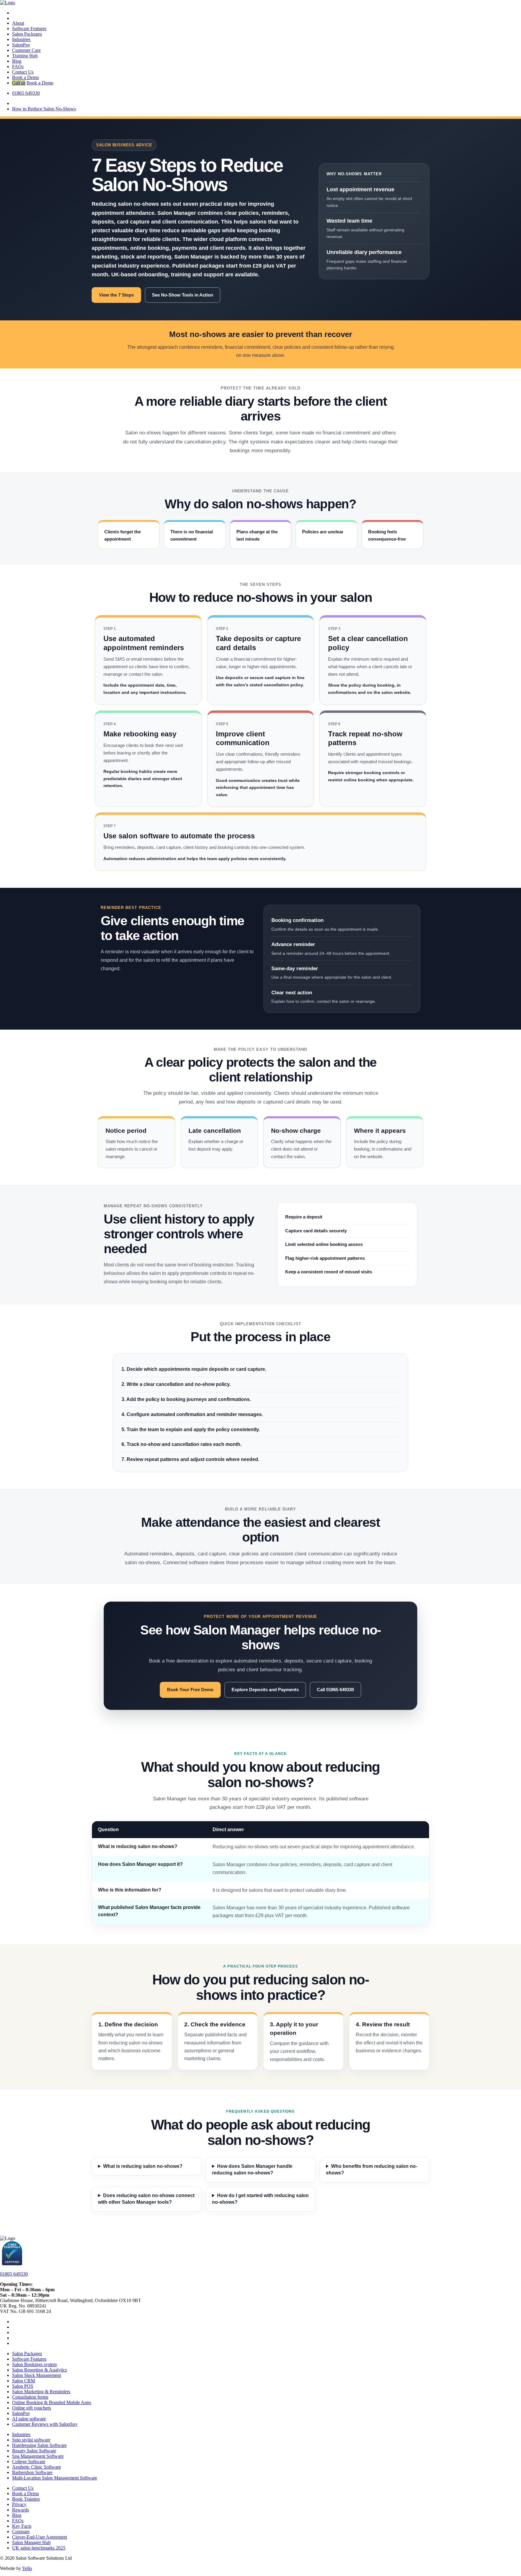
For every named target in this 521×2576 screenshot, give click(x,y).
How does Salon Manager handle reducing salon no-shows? (252, 2169)
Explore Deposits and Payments (265, 1690)
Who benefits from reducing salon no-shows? (372, 2169)
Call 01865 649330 (335, 1690)
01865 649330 (14, 2274)
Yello (27, 2568)
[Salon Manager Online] (8, 3)
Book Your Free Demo (190, 1690)
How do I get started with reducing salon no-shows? (260, 2199)
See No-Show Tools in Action (183, 295)
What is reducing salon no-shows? (143, 2166)
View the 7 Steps (116, 295)
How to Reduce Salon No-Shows (44, 109)
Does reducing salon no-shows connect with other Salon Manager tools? (146, 2199)
